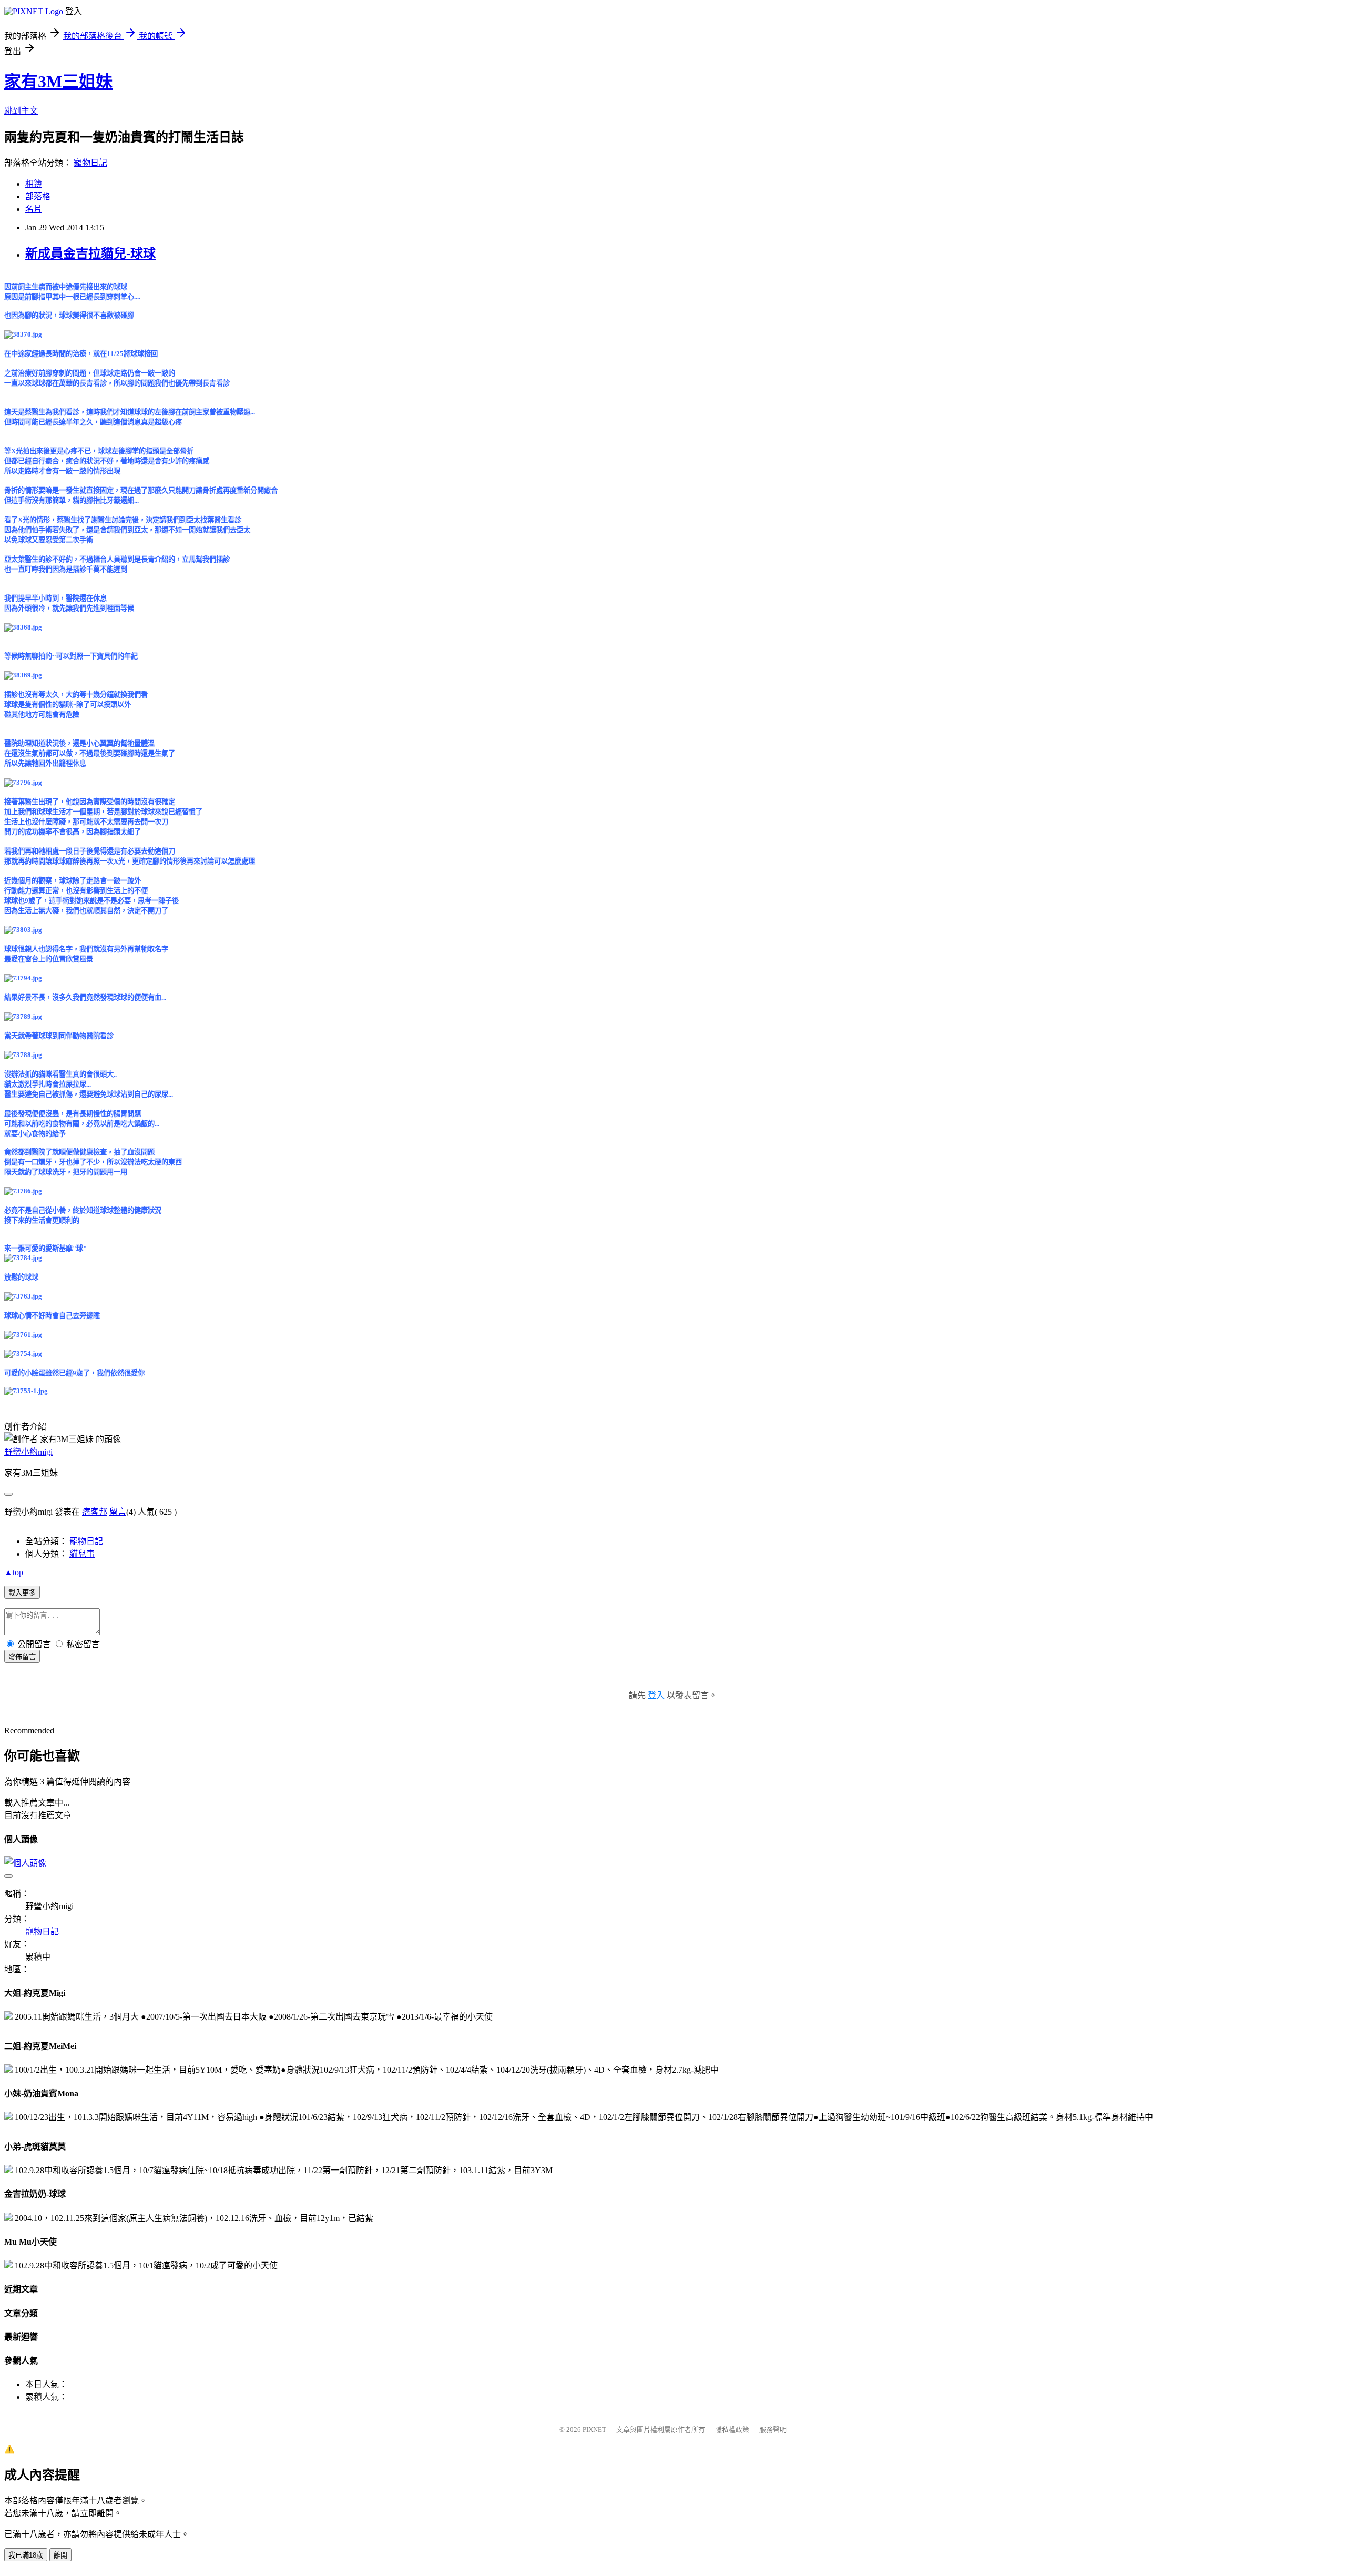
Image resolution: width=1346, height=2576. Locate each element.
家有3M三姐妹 (58, 82)
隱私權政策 (732, 2430)
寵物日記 (90, 163)
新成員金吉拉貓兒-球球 (90, 253)
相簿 (34, 184)
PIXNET (594, 2430)
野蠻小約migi (28, 1452)
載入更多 (22, 1593)
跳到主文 (21, 111)
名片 (34, 209)
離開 (60, 2555)
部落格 (38, 196)
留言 (118, 1512)
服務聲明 (773, 2430)
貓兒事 (82, 1554)
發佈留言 (22, 1657)
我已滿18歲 (26, 2555)
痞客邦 (95, 1512)
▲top (14, 1572)
